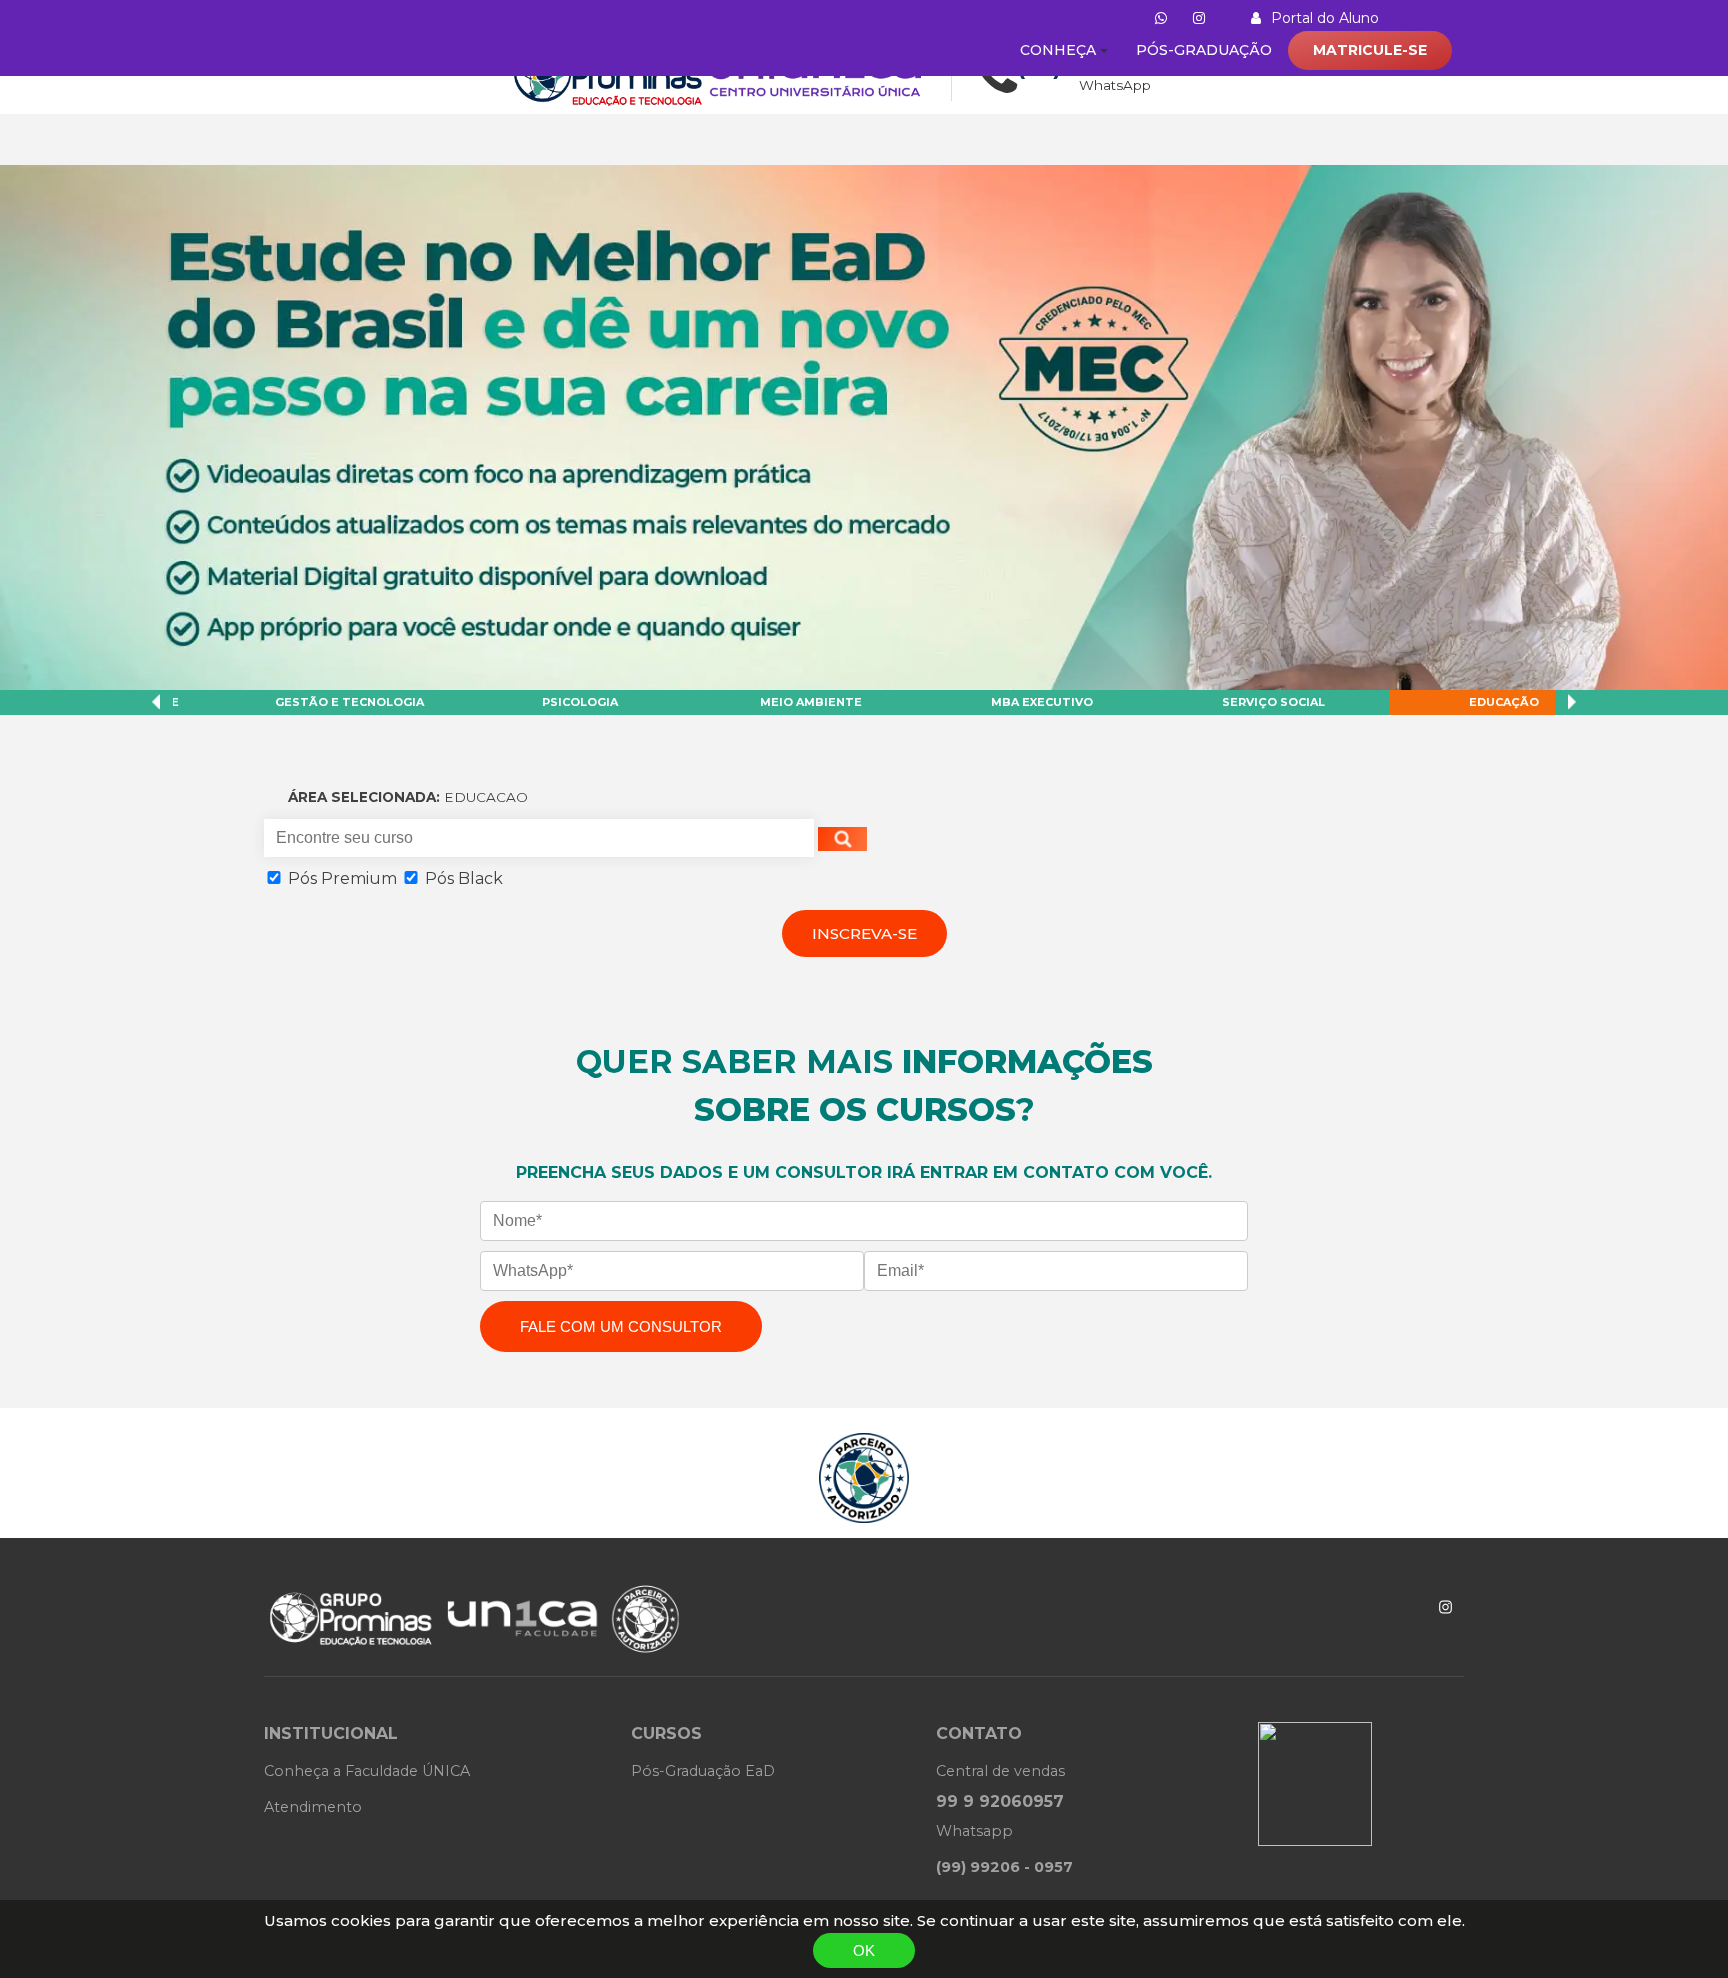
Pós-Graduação (1204, 50)
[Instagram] (1445, 1607)
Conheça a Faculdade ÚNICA (367, 1771)
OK (864, 1950)
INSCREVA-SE (864, 933)
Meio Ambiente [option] (305, 702)
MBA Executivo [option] (536, 702)
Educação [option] (998, 702)
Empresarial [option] (1460, 702)
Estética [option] (1229, 702)
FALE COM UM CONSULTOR (621, 1326)
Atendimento (313, 1807)
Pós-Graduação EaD (703, 1771)
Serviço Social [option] (767, 702)
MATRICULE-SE (1370, 50)
